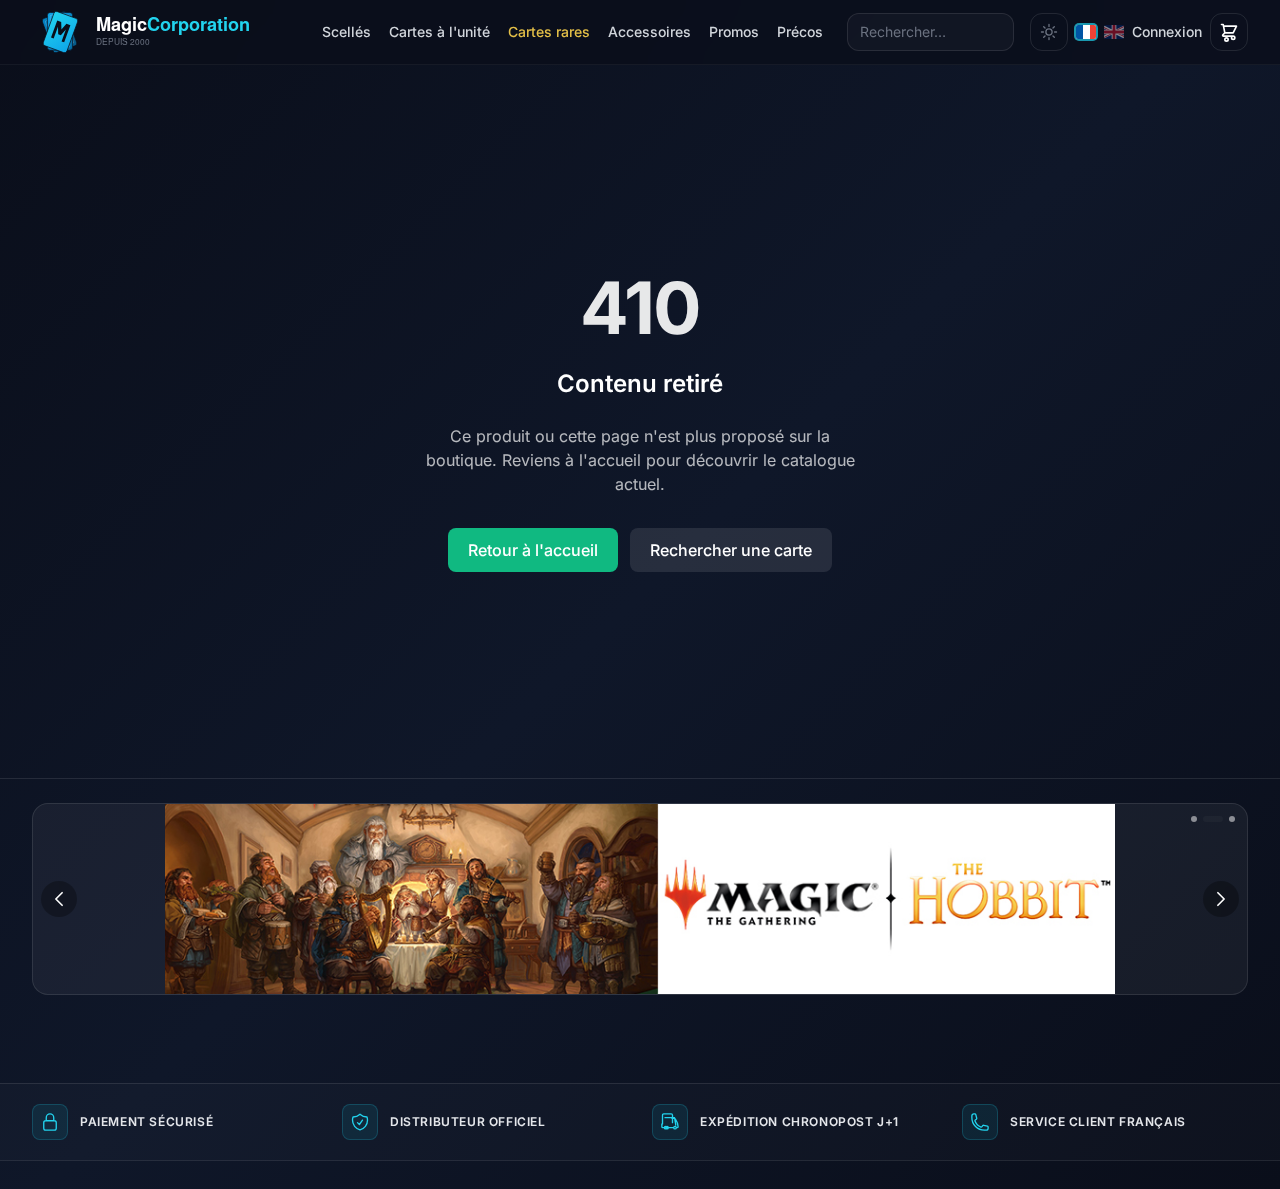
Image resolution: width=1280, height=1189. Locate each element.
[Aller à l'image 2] (1213, 819)
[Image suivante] (1221, 899)
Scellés (346, 31)
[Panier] (1229, 32)
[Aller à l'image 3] (1232, 819)
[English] (1114, 32)
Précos (800, 31)
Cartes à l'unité (439, 31)
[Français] (1086, 32)
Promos (734, 31)
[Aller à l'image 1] (1194, 819)
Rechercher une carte (731, 550)
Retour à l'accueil (533, 550)
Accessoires (649, 31)
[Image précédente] (59, 899)
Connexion (1167, 31)
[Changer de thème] (1049, 32)
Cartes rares (549, 31)
